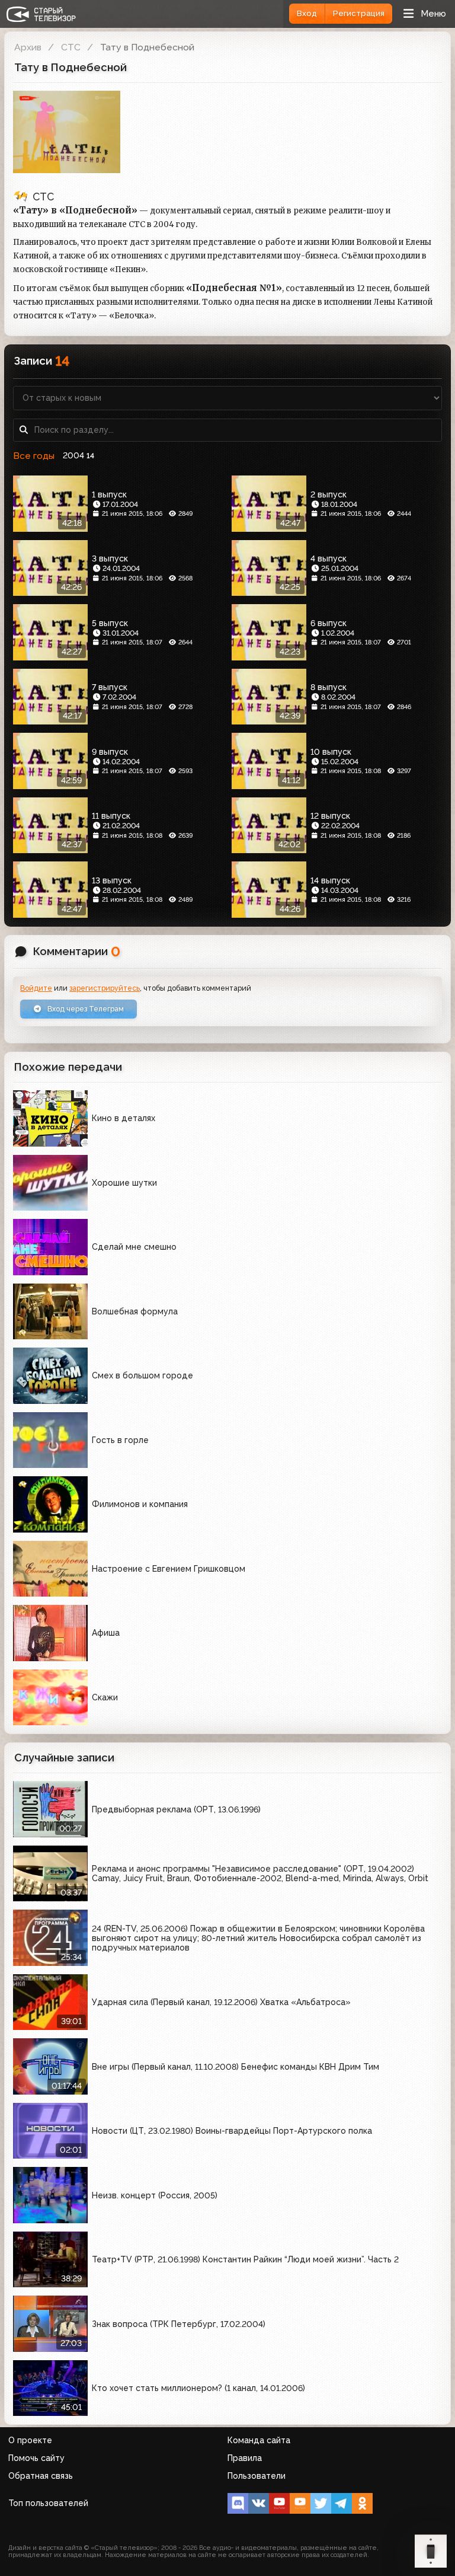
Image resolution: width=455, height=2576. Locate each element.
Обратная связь (41, 2476)
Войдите (36, 988)
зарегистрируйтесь (105, 988)
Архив (28, 47)
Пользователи (257, 2476)
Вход (307, 13)
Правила (245, 2458)
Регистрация (359, 13)
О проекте (30, 2440)
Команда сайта (259, 2440)
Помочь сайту (36, 2458)
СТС (71, 47)
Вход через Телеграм (85, 1009)
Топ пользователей (48, 2503)
